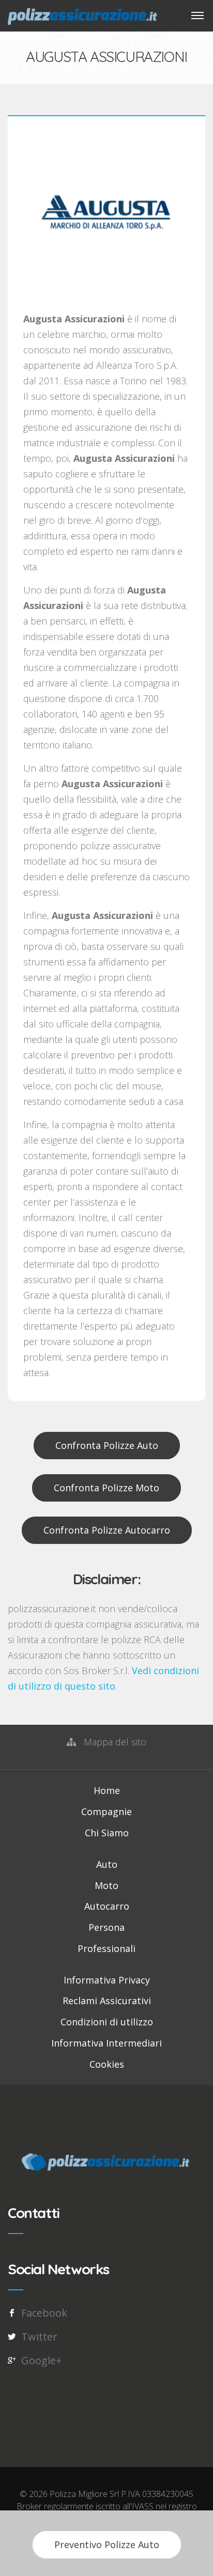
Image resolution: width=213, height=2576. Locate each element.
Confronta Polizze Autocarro (107, 1530)
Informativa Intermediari (106, 2043)
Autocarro (107, 1906)
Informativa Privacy (107, 1980)
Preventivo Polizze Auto (107, 2544)
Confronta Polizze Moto (106, 1488)
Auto (107, 1864)
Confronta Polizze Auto (107, 1445)
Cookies (107, 2064)
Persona (106, 1927)
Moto (106, 1885)
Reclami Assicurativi (107, 2001)
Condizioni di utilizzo (107, 2022)
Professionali (106, 1948)
